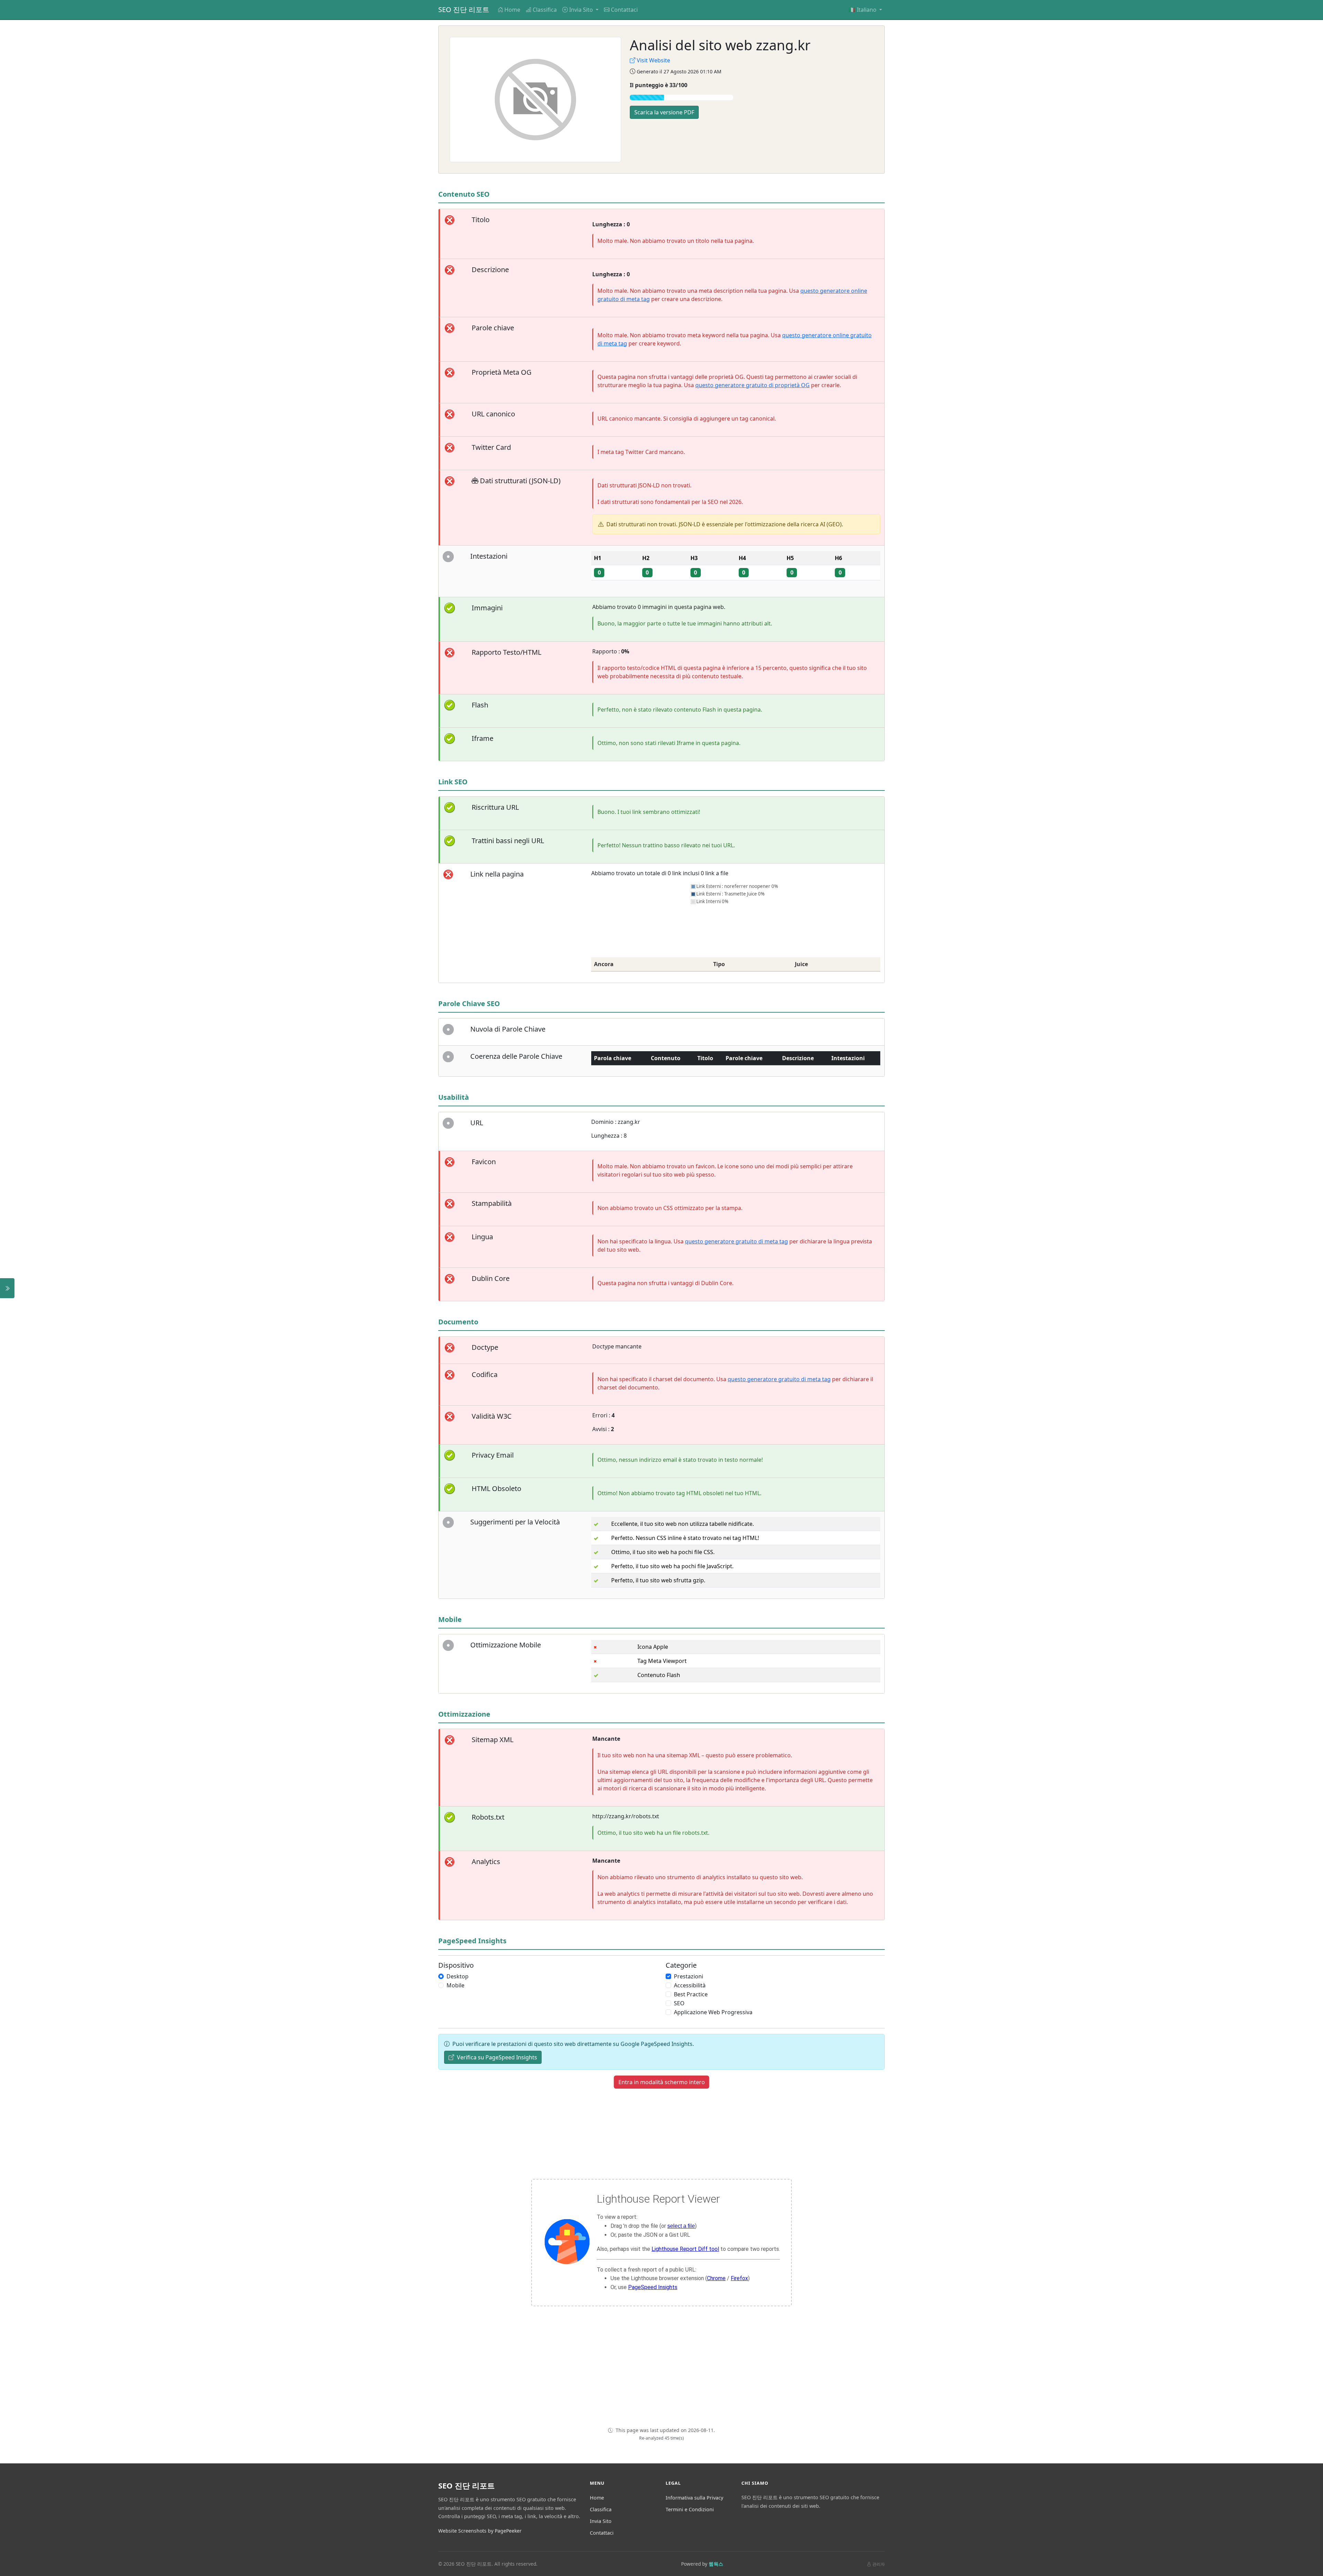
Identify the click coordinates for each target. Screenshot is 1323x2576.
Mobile (455, 1985)
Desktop (458, 1976)
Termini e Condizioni (690, 2509)
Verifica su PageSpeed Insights (496, 2057)
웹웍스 (716, 2564)
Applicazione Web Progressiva (713, 2012)
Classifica (545, 10)
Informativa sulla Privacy (694, 2498)
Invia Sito (601, 2521)
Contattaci (624, 10)
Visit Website (653, 60)
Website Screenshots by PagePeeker (480, 2531)
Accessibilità (690, 1985)
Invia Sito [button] (582, 10)
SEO (679, 2003)
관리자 (879, 2564)
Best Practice (691, 1994)
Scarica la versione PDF (664, 112)
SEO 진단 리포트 (464, 9)
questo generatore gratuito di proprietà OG (752, 385)
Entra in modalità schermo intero (662, 2082)
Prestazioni (689, 1976)
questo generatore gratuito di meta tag (736, 1241)
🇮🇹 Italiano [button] (863, 10)
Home (512, 10)
